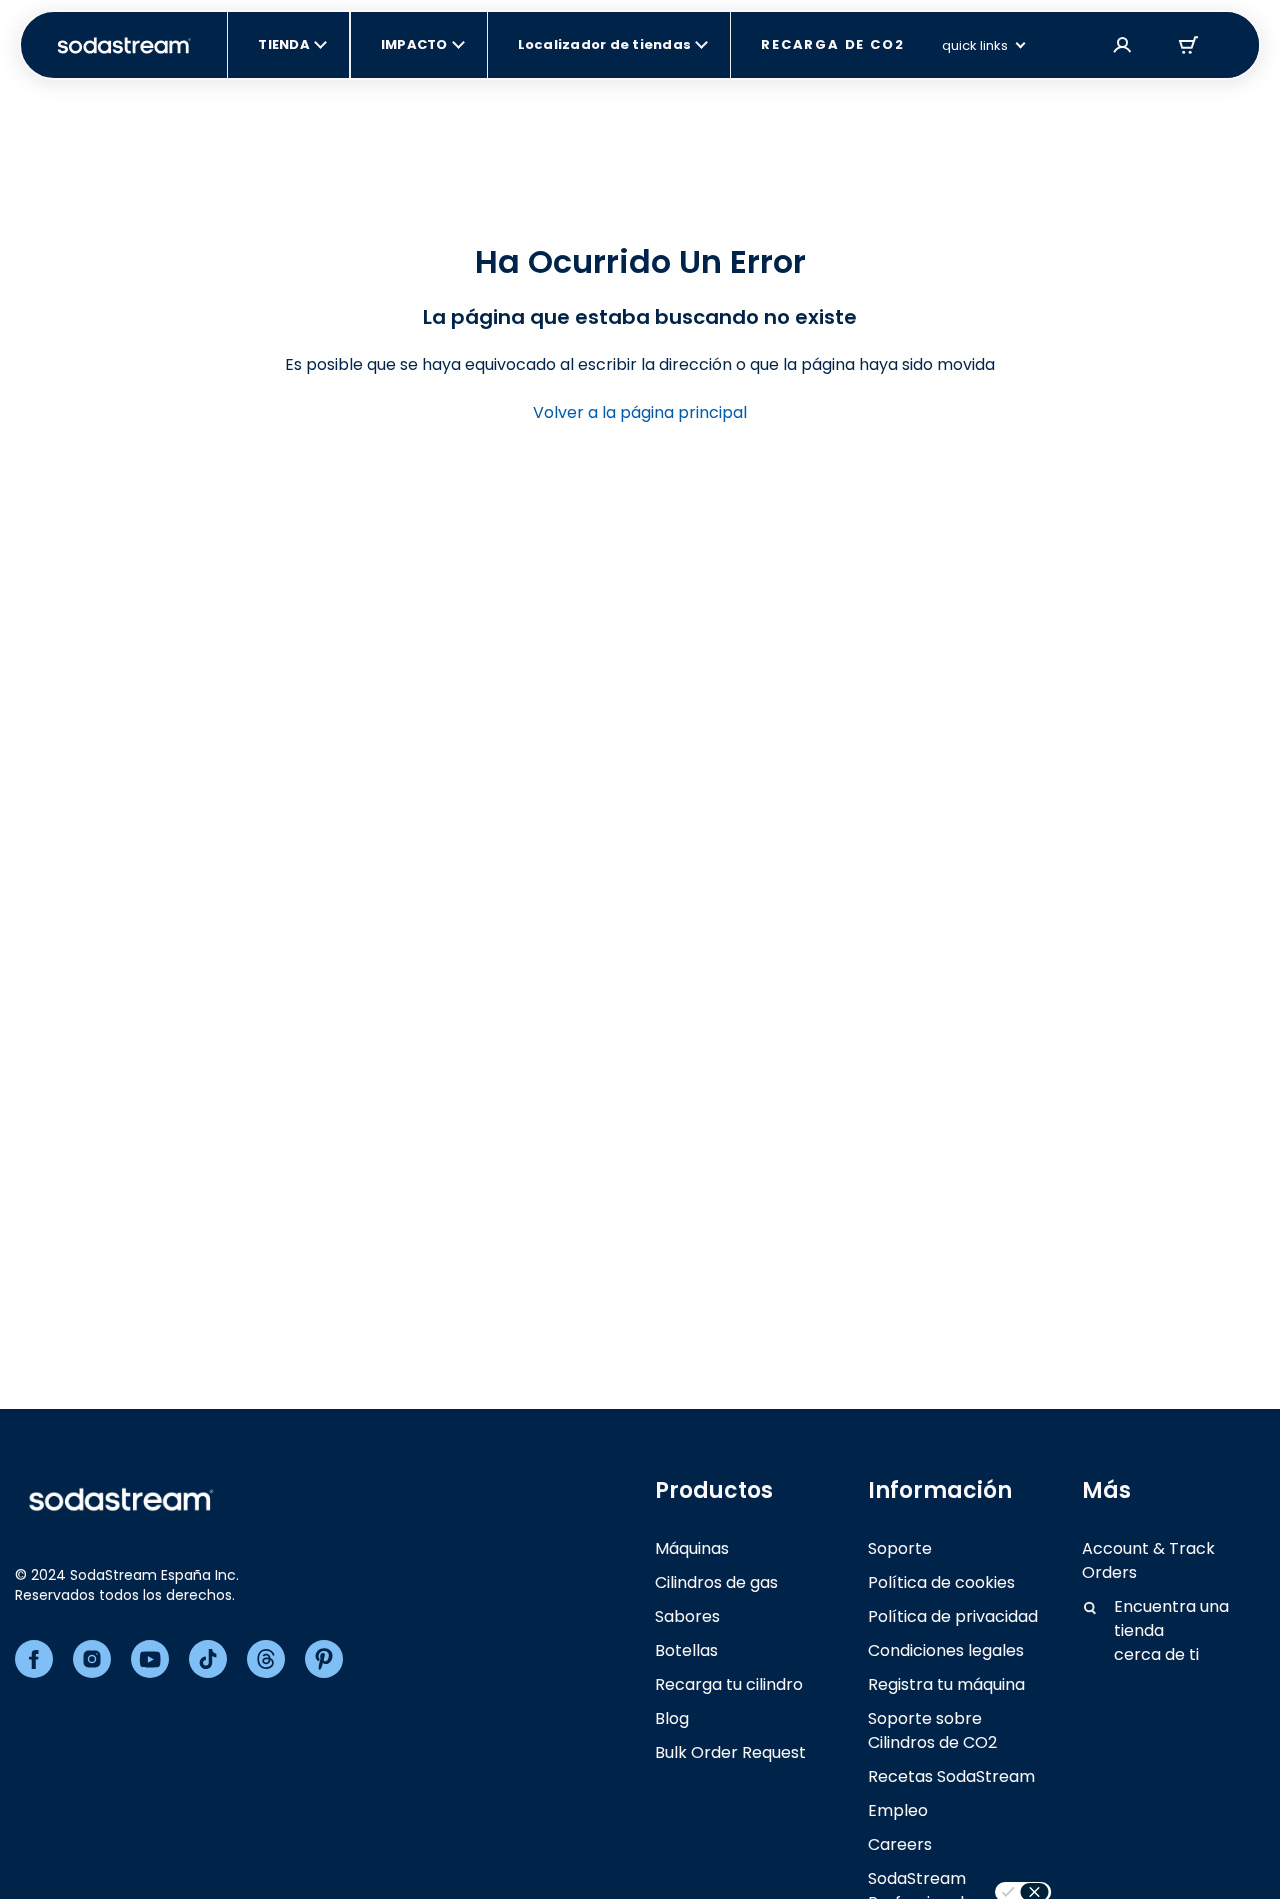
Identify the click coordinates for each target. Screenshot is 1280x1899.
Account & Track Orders (1148, 1560)
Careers (900, 1844)
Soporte (900, 1548)
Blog (672, 1718)
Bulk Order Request (730, 1752)
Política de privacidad (953, 1616)
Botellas (686, 1650)
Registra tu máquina (946, 1684)
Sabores (687, 1616)
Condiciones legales (946, 1650)
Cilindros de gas (716, 1582)
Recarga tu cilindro (729, 1684)
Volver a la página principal (640, 412)
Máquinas (692, 1548)
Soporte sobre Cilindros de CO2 (932, 1730)
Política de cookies (941, 1582)
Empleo (898, 1810)
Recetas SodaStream (951, 1776)
